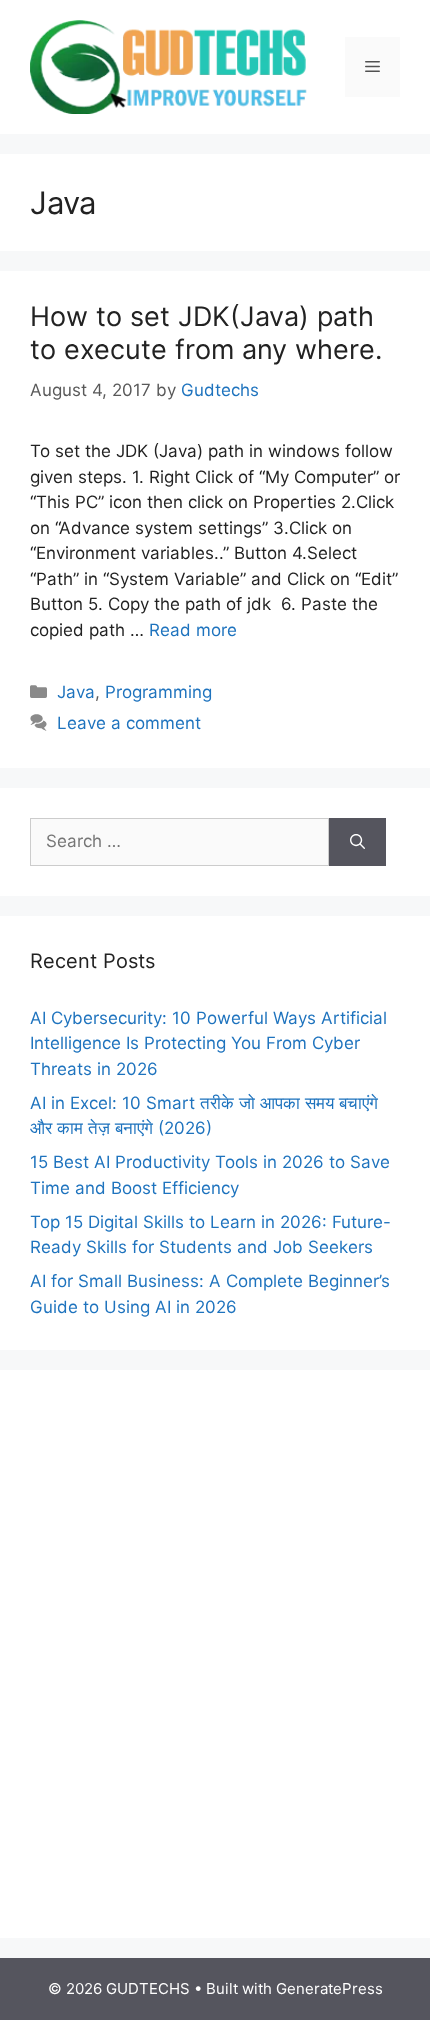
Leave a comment (129, 723)
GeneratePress (329, 1988)
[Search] (357, 842)
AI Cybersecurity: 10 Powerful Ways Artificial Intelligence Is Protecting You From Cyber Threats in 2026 (208, 1043)
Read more (193, 630)
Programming (158, 692)
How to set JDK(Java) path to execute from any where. (206, 332)
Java (76, 692)
